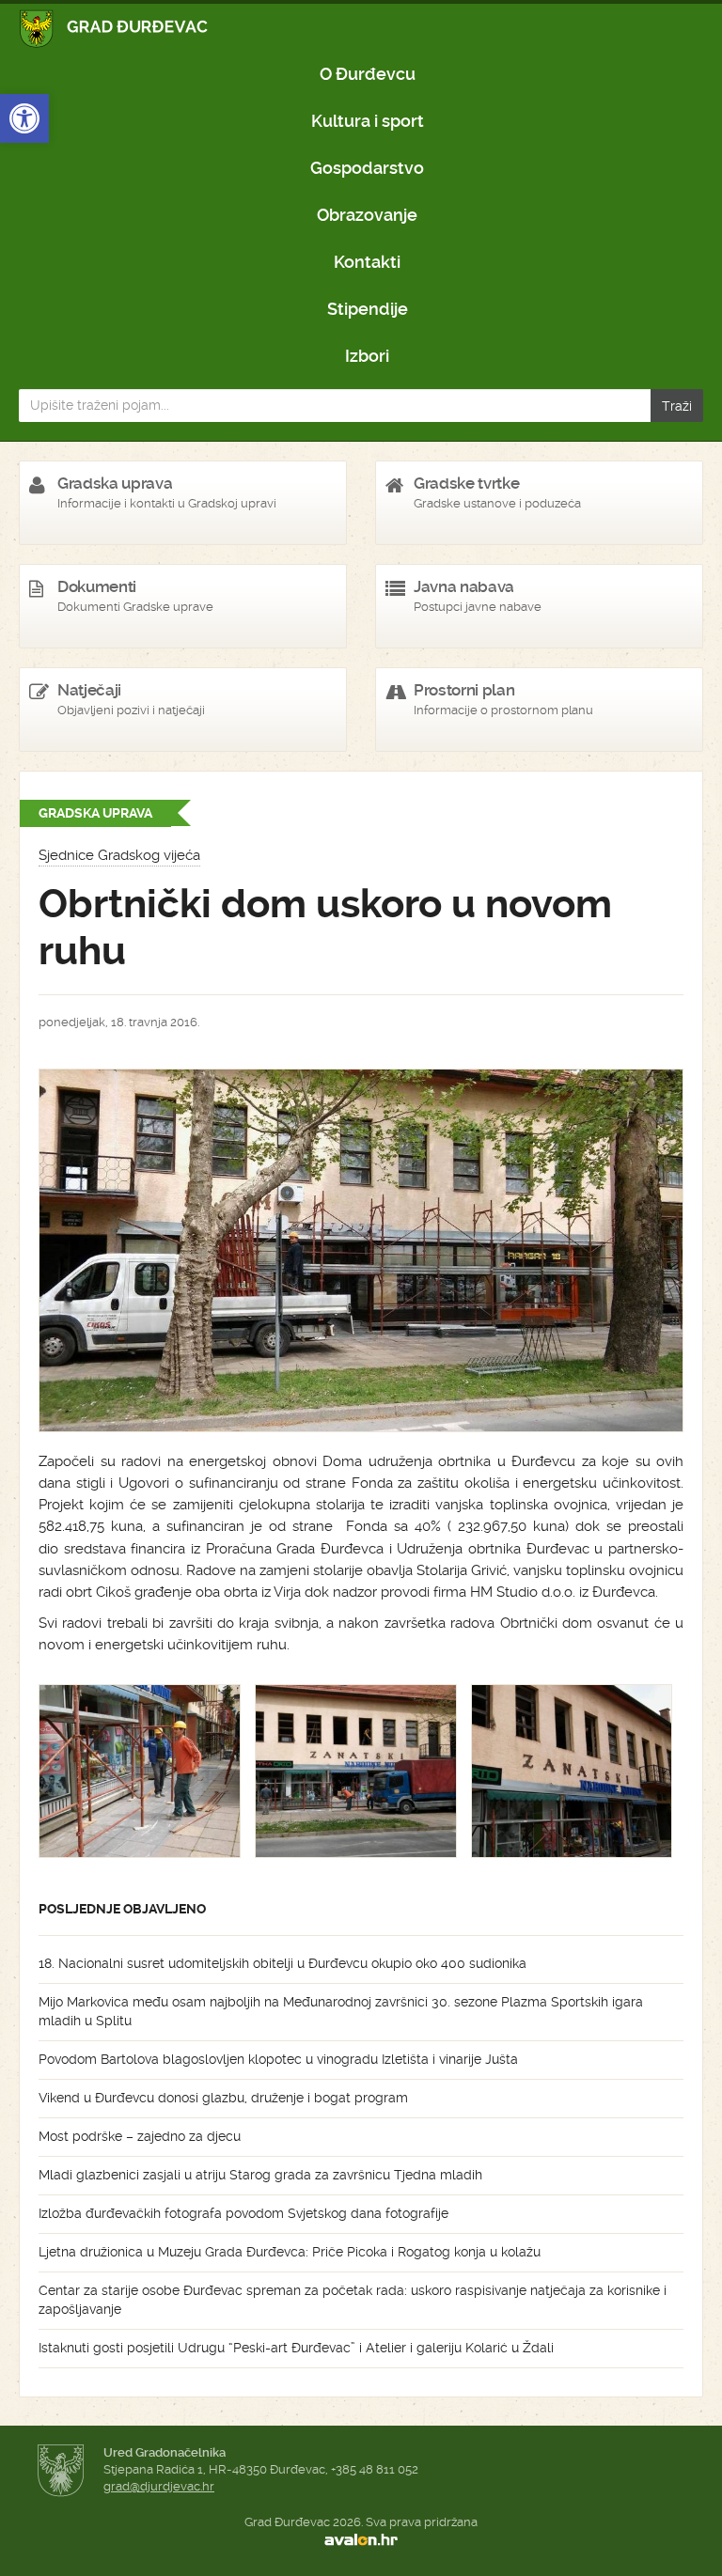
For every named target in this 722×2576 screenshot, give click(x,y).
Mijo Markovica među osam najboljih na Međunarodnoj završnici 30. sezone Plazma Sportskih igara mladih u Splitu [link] (341, 2011)
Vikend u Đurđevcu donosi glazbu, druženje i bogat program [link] (223, 2098)
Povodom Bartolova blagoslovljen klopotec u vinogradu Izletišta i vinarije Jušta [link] (278, 2059)
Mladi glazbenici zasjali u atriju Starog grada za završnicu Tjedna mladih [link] (260, 2175)
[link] (24, 118)
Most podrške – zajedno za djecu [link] (140, 2136)
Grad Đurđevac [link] (114, 29)
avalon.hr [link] (361, 2539)
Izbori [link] (367, 356)
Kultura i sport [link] (368, 121)
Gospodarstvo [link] (367, 168)
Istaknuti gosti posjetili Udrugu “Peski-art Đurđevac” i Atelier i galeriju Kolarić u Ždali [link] (296, 2348)
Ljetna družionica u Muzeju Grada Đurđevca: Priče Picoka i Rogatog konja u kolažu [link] (290, 2252)
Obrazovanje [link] (367, 215)
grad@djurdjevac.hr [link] (159, 2486)
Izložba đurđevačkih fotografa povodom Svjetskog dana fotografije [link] (243, 2213)
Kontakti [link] (367, 262)
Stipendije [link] (368, 309)
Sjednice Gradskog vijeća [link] (119, 855)
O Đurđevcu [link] (368, 74)
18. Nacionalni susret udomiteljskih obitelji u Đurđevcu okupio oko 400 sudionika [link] (283, 1963)
